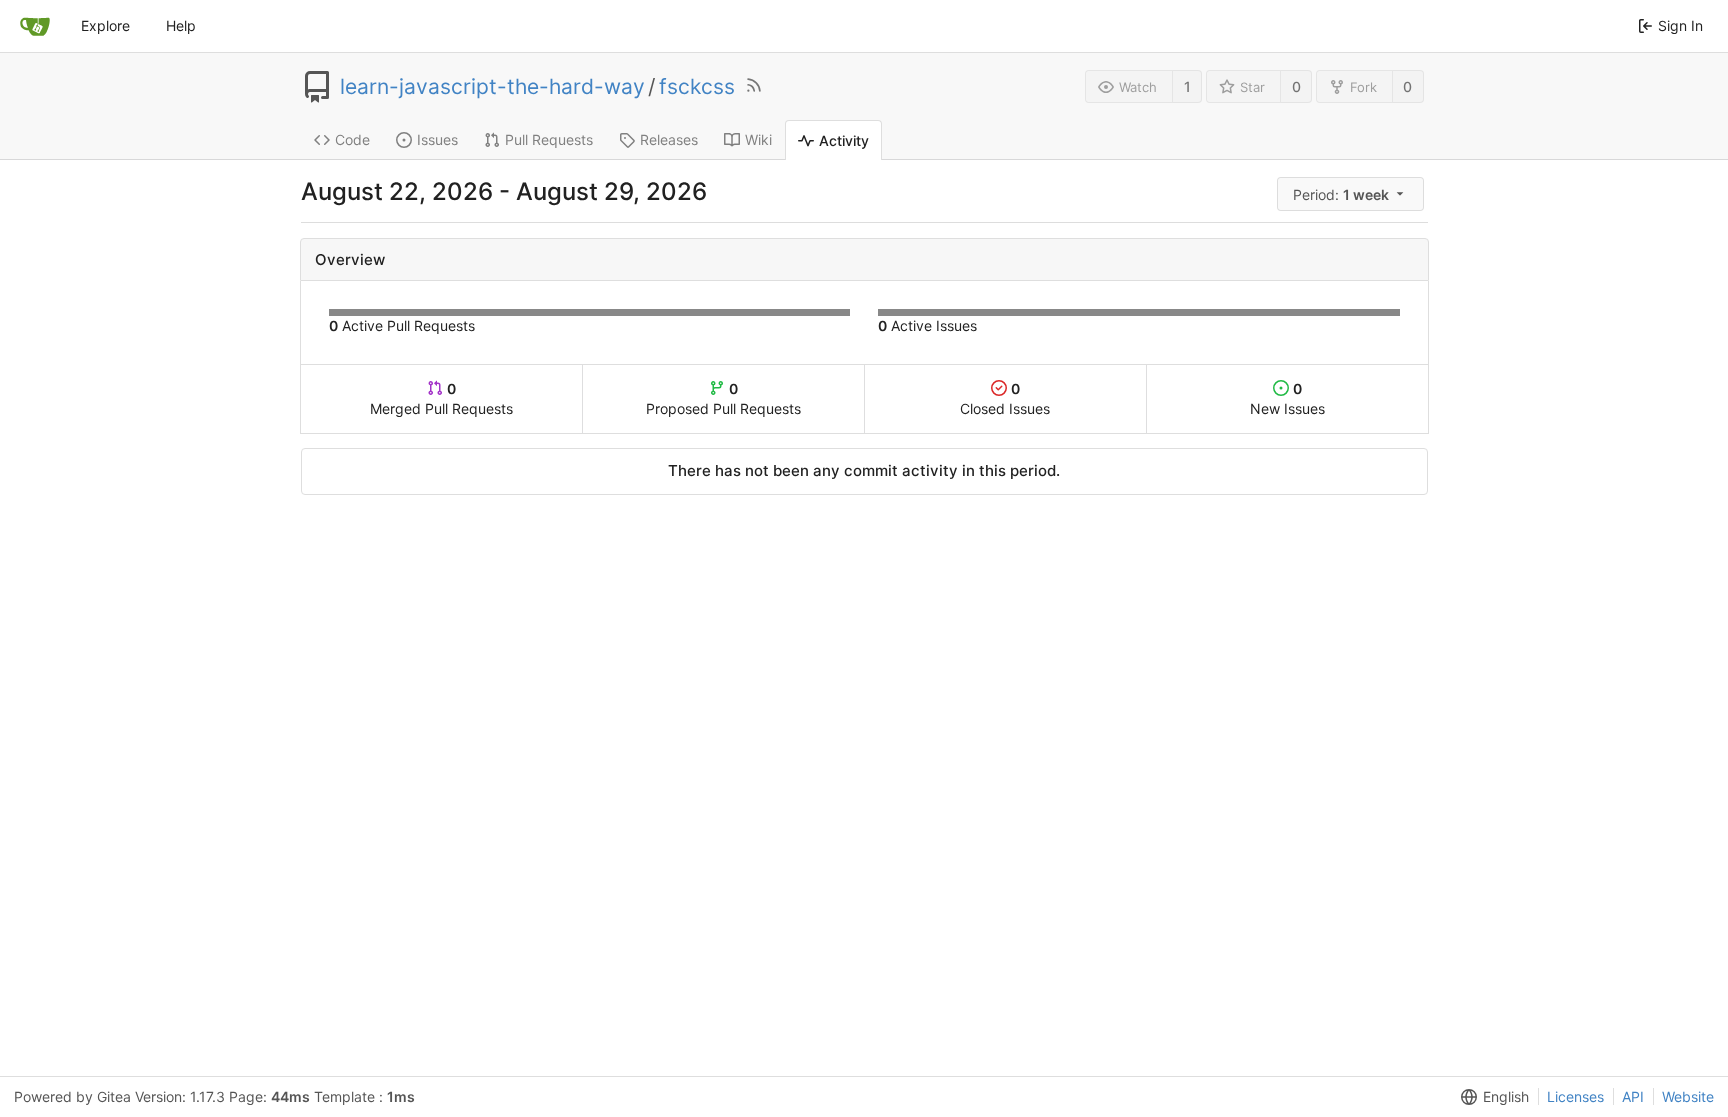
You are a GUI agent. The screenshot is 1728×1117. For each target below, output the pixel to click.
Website (1688, 1096)
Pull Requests (549, 139)
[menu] (1352, 194)
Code (352, 139)
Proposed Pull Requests (723, 398)
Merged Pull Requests (441, 398)
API (1633, 1096)
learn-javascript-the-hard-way (492, 87)
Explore (105, 25)
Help (181, 25)
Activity (844, 140)
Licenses (1575, 1096)
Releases (669, 139)
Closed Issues (1005, 398)
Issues (437, 139)
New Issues (1287, 398)
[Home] (35, 26)
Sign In (1680, 25)
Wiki (758, 139)
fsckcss (697, 87)
